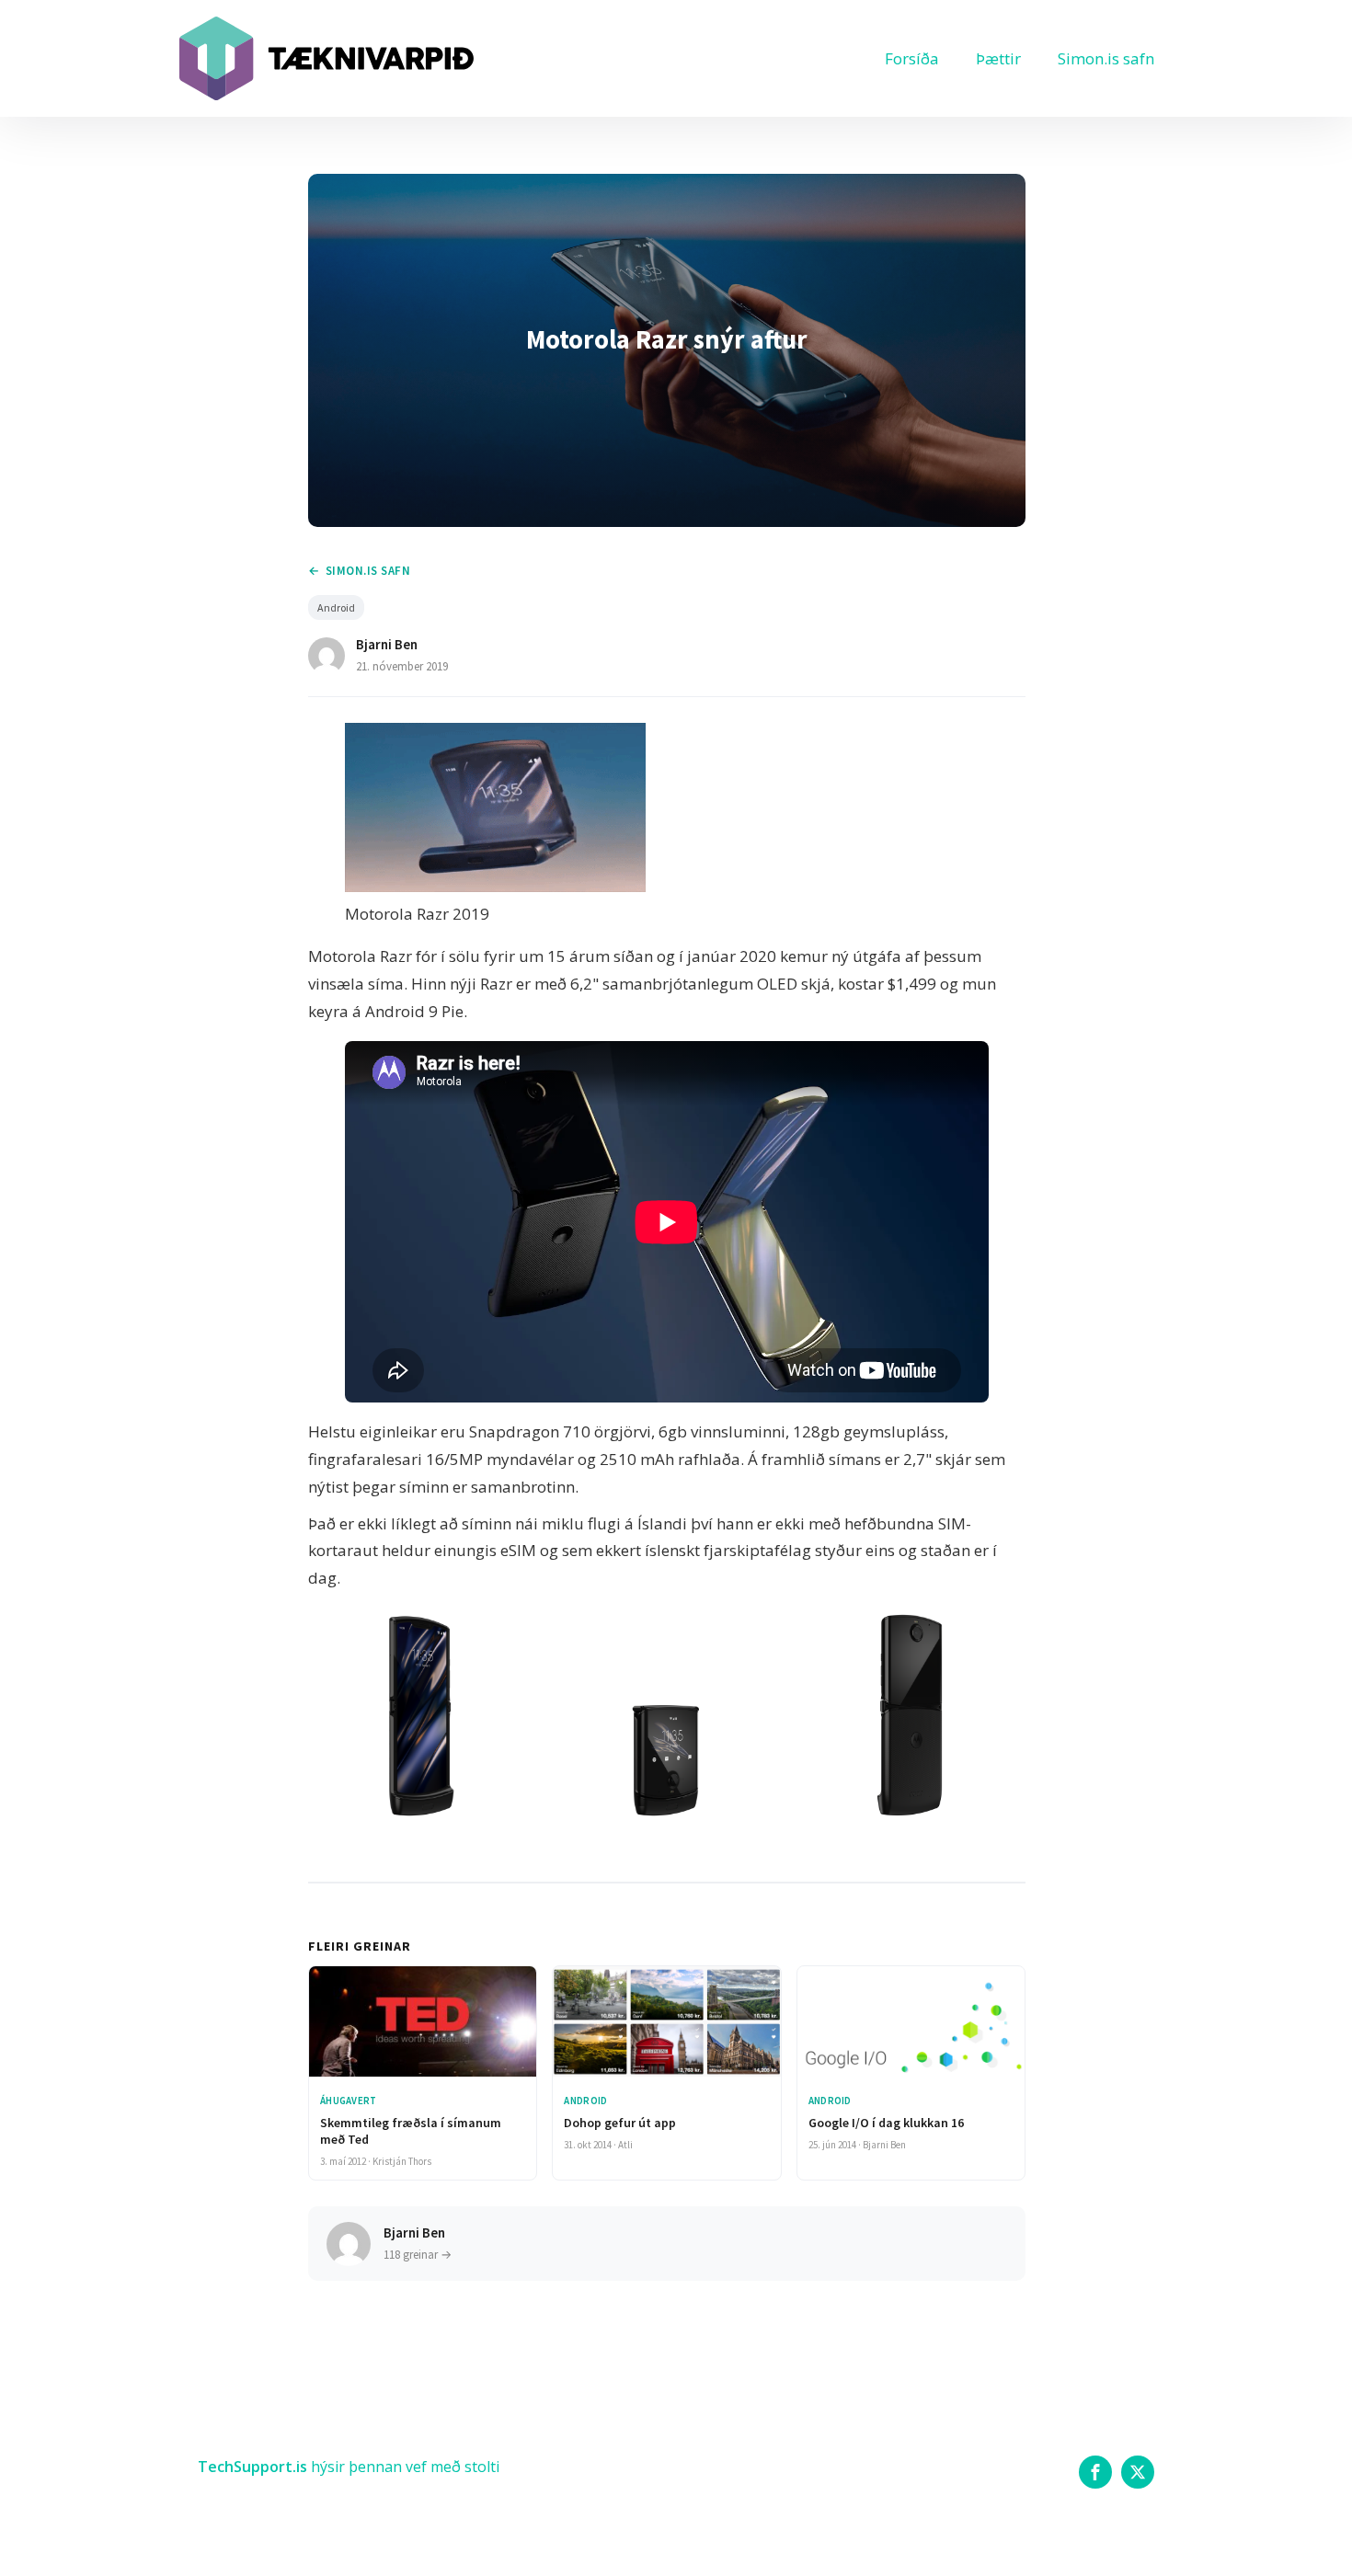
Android (336, 607)
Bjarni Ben (387, 644)
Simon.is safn (1106, 58)
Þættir (998, 58)
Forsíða (912, 58)
